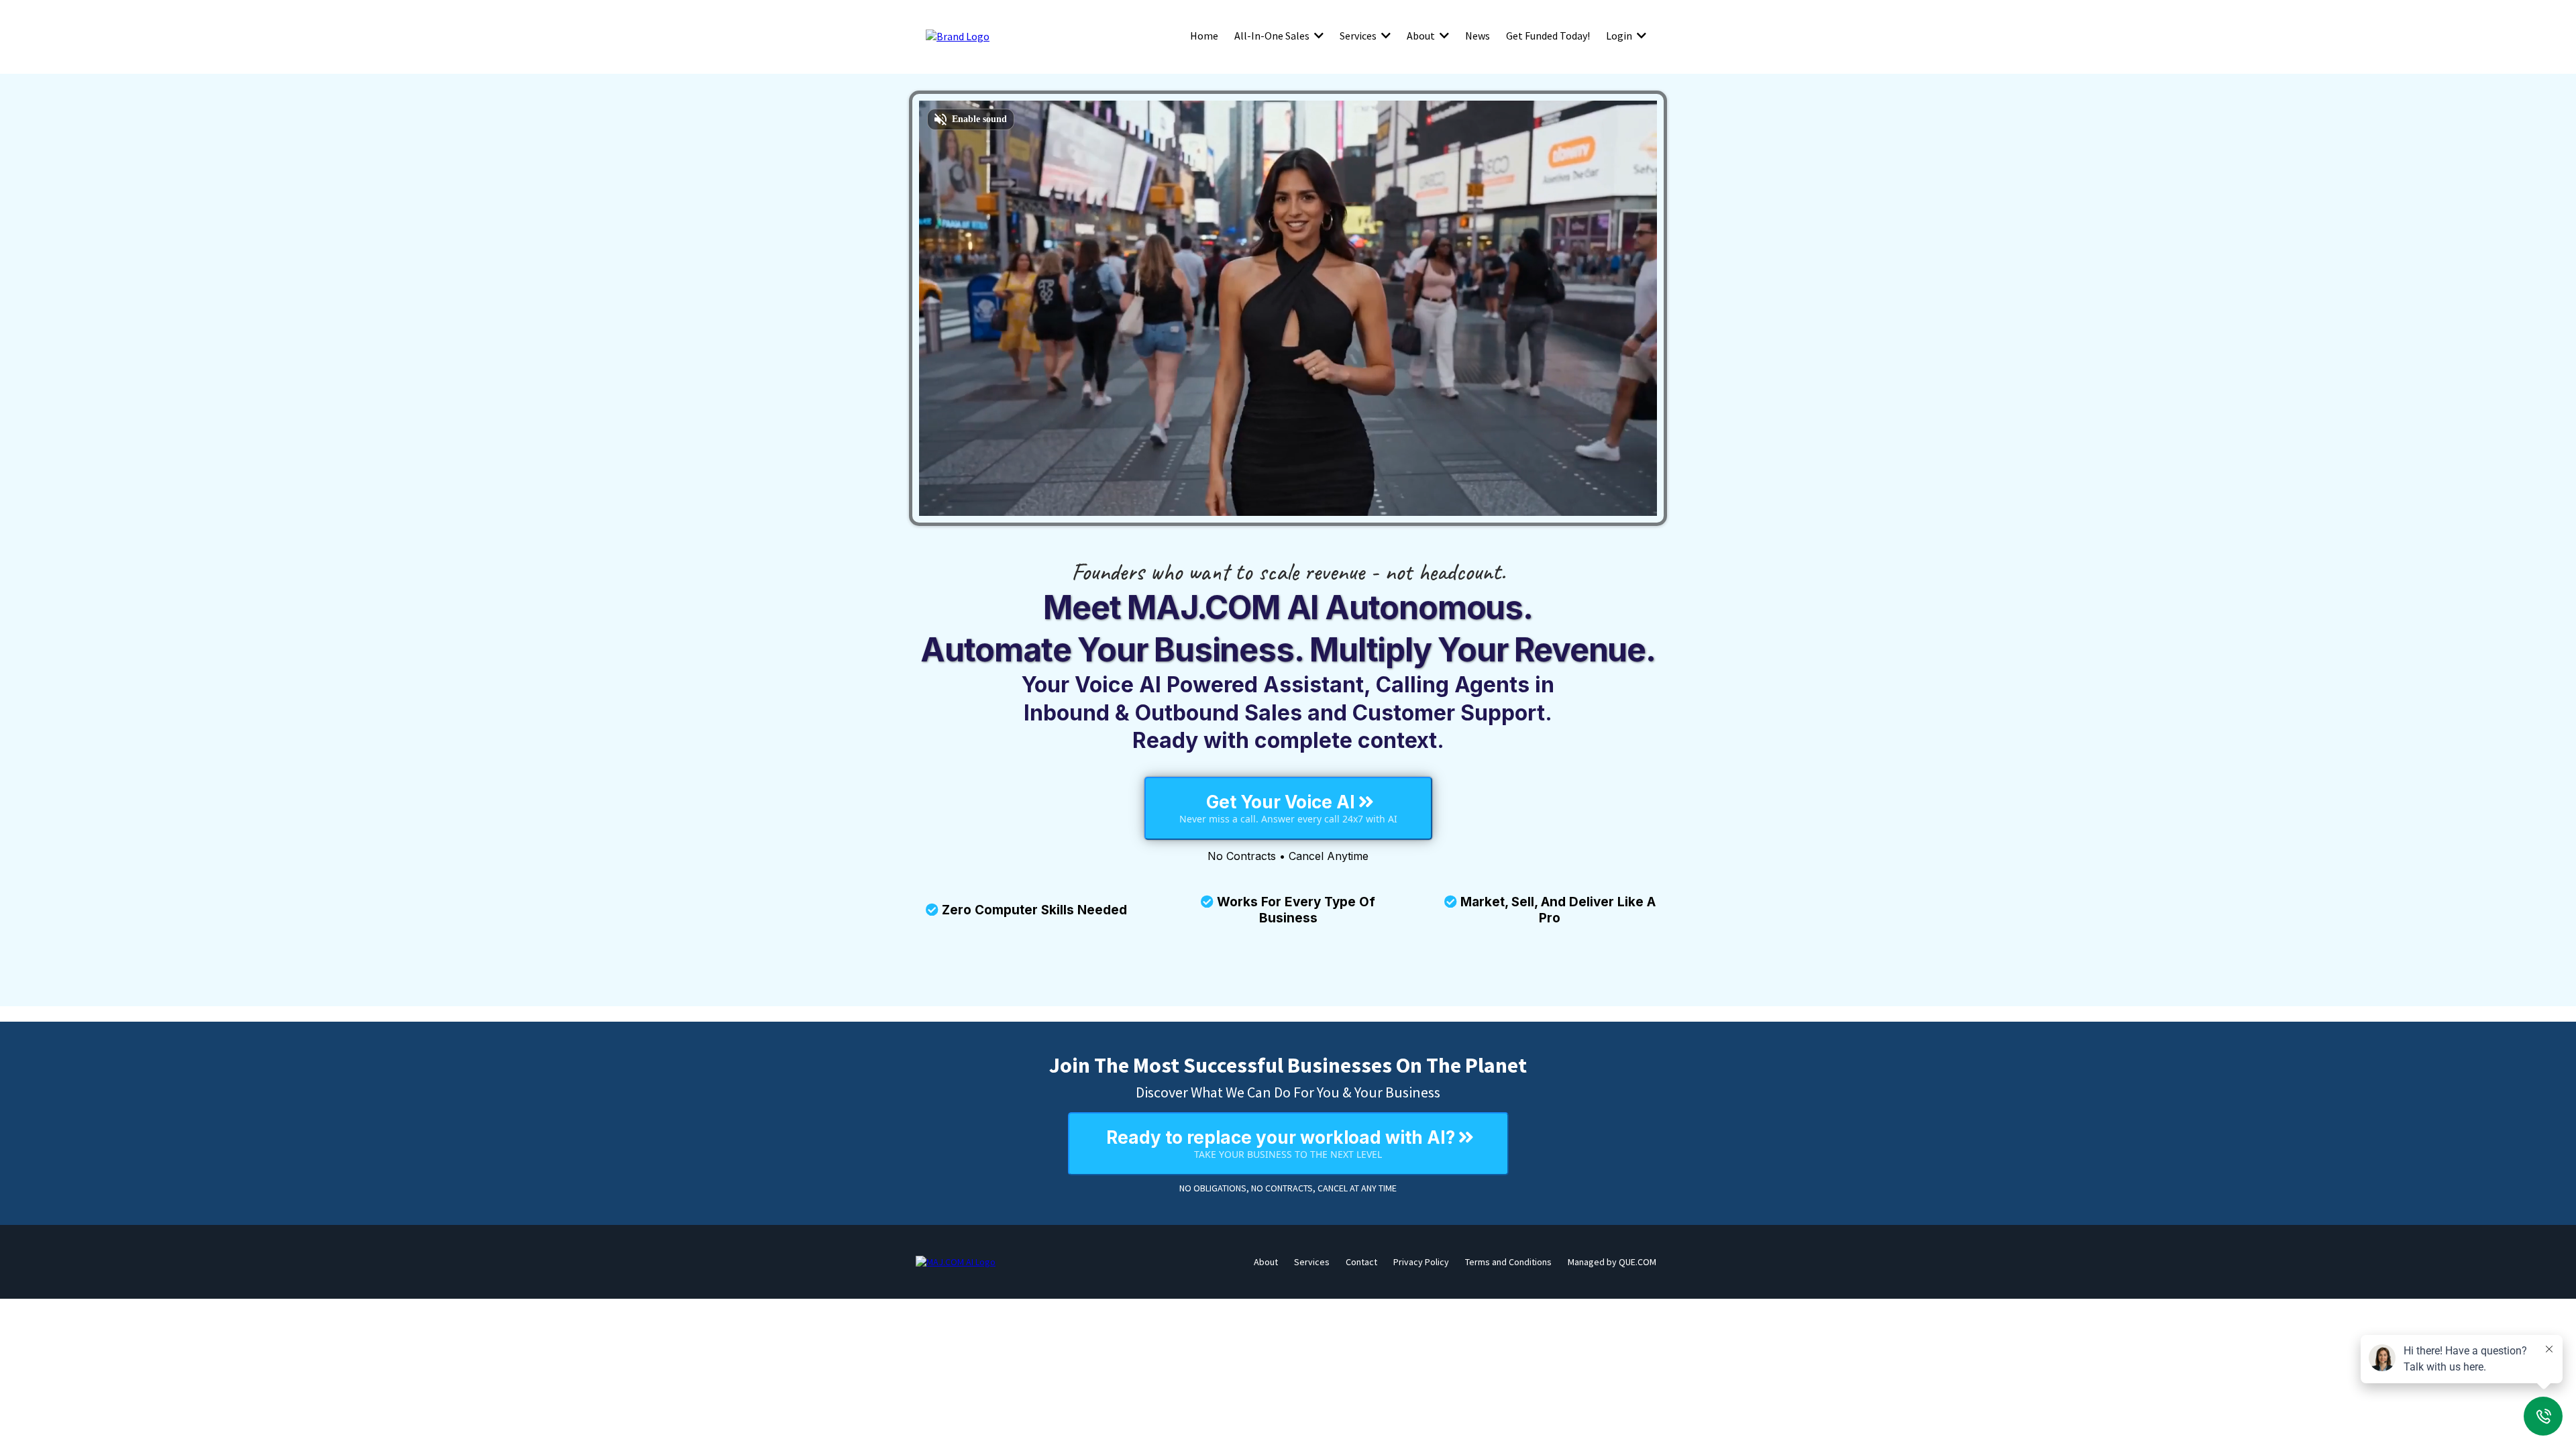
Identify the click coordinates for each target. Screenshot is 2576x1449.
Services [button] (1359, 36)
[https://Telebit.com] (958, 36)
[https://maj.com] (956, 1262)
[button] (1318, 36)
